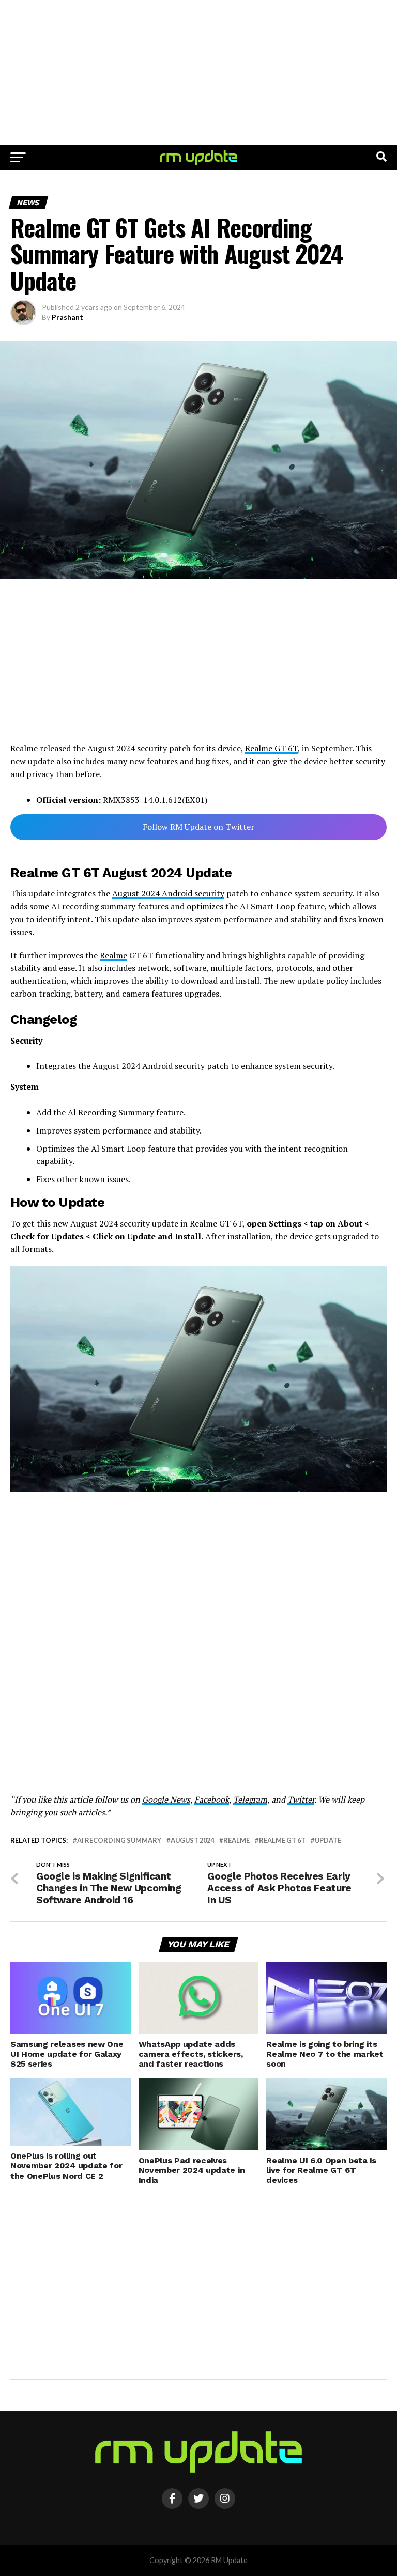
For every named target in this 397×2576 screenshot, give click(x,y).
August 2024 (192, 1841)
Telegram (250, 1799)
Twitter (301, 1799)
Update (328, 1841)
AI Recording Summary (119, 1841)
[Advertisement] (198, 72)
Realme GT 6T (271, 748)
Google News (166, 1799)
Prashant (67, 317)
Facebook (212, 1799)
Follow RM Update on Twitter (198, 827)
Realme (113, 955)
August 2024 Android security (168, 893)
